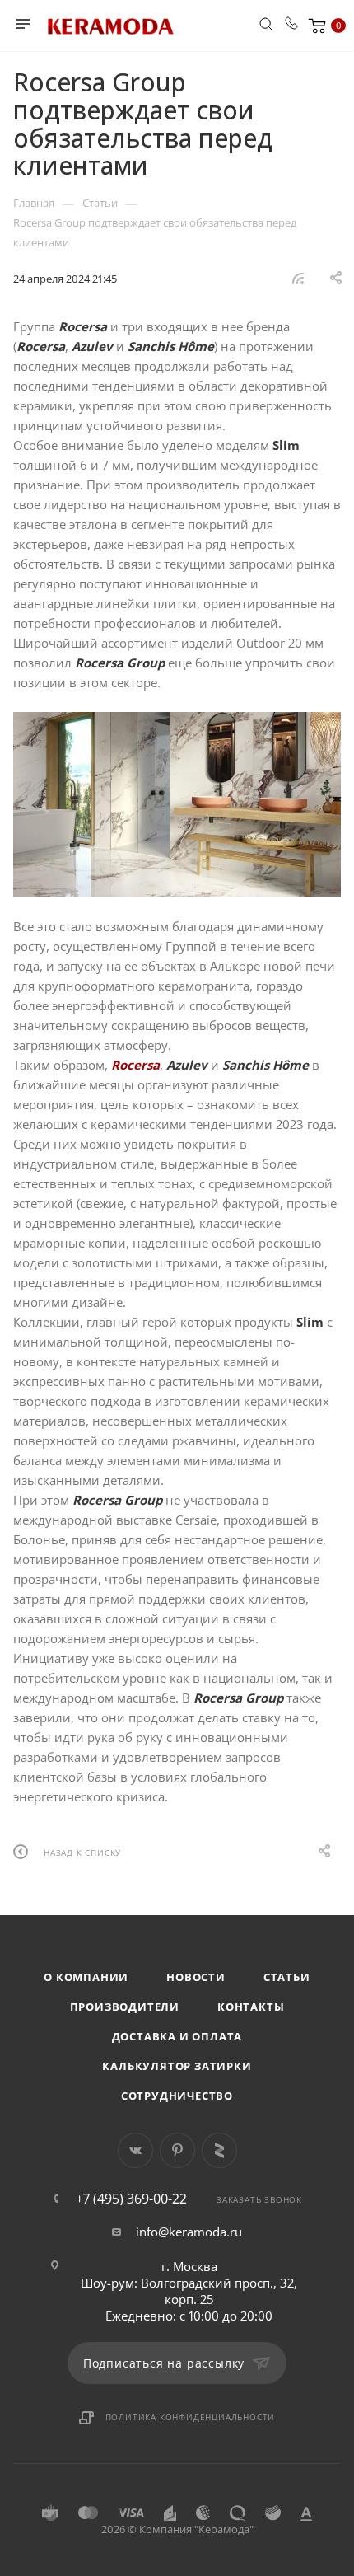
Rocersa (135, 1065)
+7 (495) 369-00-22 (131, 2199)
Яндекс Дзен (219, 2150)
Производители (125, 2007)
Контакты (251, 2007)
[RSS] (298, 278)
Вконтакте (135, 2150)
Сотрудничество (177, 2096)
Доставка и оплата (177, 2036)
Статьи (287, 1977)
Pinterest (177, 2150)
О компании (86, 1977)
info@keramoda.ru (189, 2232)
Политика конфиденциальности (191, 2417)
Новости (196, 1977)
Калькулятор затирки (177, 2066)
